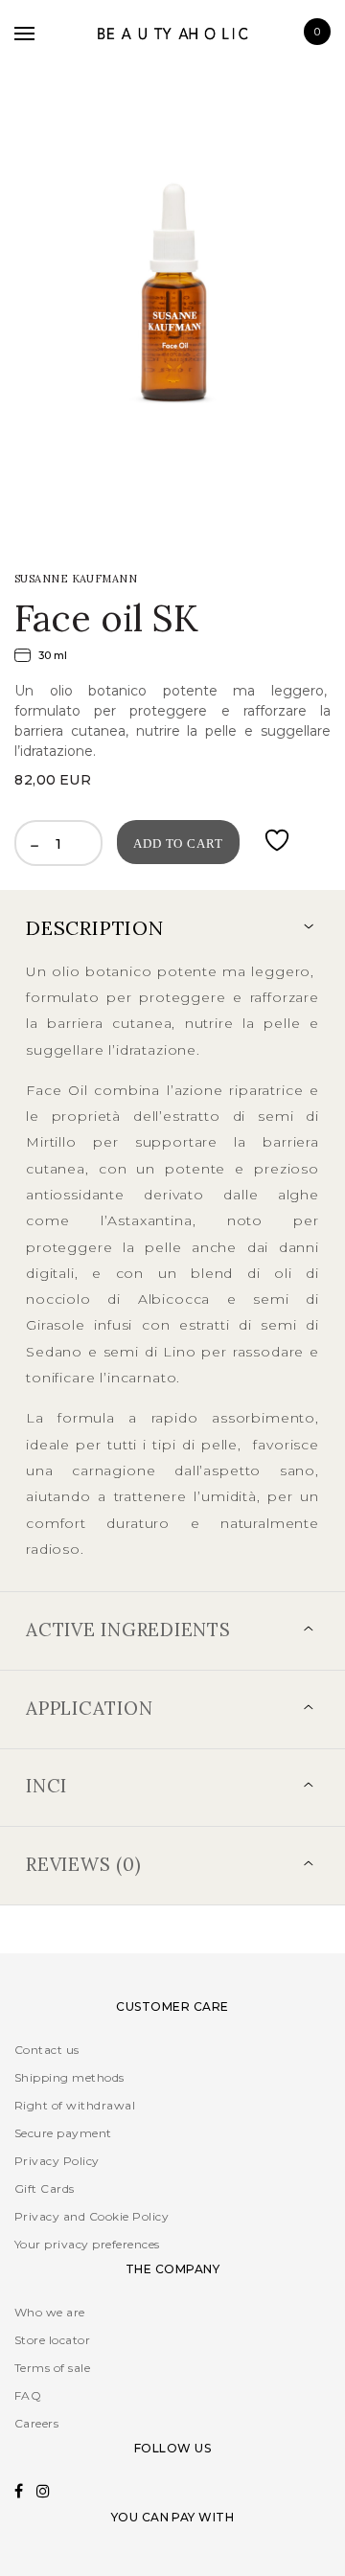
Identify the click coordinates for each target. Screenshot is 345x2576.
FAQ (28, 2395)
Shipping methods (69, 2077)
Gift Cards (45, 2188)
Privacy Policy (57, 2161)
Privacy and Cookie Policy (92, 2216)
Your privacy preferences (87, 2244)
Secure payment (63, 2133)
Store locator (52, 2340)
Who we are (50, 2312)
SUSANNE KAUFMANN (76, 579)
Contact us (47, 2050)
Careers (36, 2423)
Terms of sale (52, 2368)
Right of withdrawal (75, 2105)
